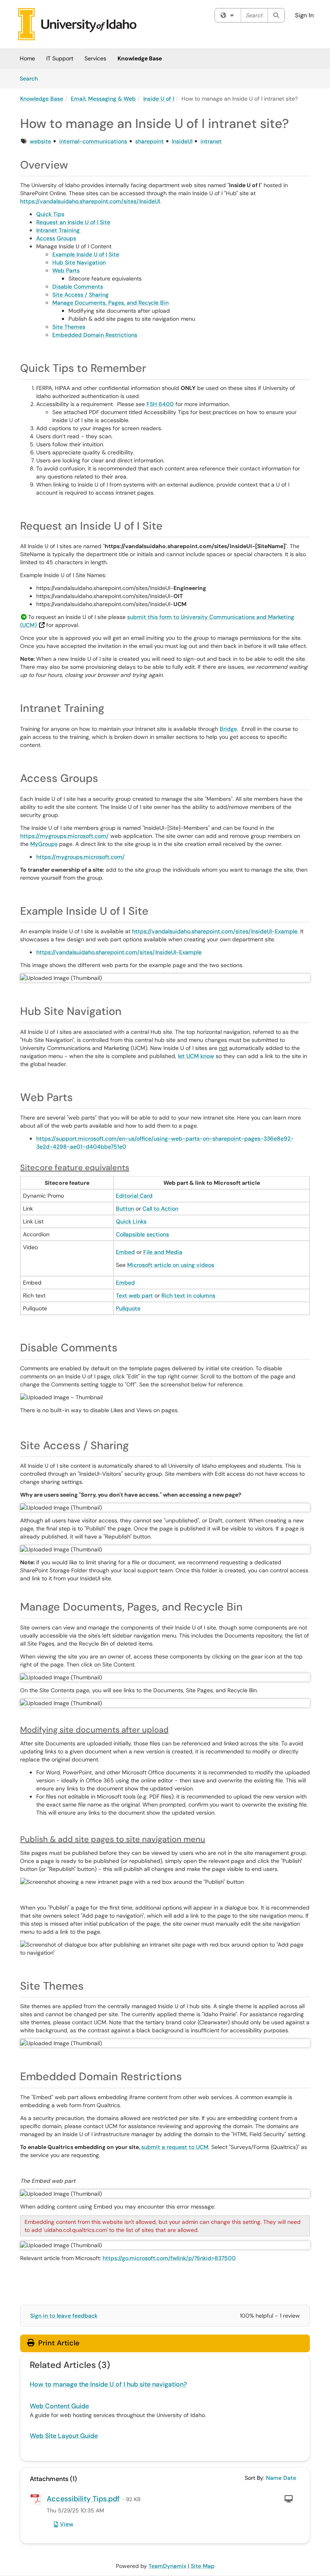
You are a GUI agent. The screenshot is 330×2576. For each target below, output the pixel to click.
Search (32, 78)
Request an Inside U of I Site (73, 222)
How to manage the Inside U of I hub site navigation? (108, 2384)
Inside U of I (159, 99)
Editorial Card (134, 1196)
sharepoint (150, 141)
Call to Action (160, 1209)
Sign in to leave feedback (64, 2316)
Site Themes (69, 327)
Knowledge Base (140, 58)
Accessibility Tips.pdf (83, 2499)
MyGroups (44, 844)
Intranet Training (59, 230)
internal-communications (93, 141)
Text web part (134, 1295)
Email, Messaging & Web (103, 99)
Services (95, 58)
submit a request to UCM (175, 2147)
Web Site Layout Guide (64, 2436)
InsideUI (182, 141)
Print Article (58, 2343)
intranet (211, 141)
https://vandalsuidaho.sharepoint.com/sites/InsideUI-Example (215, 931)
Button (125, 1209)
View (67, 2524)
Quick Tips (50, 214)
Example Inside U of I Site (86, 254)
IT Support (60, 58)
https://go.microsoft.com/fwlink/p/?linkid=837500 (169, 2258)
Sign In (304, 15)
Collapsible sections (142, 1234)
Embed (125, 1252)
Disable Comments (78, 287)
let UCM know (196, 1056)
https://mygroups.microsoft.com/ (64, 836)
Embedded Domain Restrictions (95, 335)
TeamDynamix (167, 2566)
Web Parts (66, 270)
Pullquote (128, 1308)
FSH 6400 (160, 404)
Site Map (203, 2566)
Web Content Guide (59, 2406)
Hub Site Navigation (79, 262)
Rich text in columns (188, 1295)
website (40, 141)
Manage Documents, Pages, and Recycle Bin (110, 303)
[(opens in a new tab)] (77, 24)
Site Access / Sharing (80, 295)
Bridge (228, 729)
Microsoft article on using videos (171, 1265)
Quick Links (131, 1221)
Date (290, 2478)
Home (27, 58)
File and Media (163, 1252)
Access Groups (56, 238)
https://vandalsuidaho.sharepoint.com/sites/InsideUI (90, 201)
